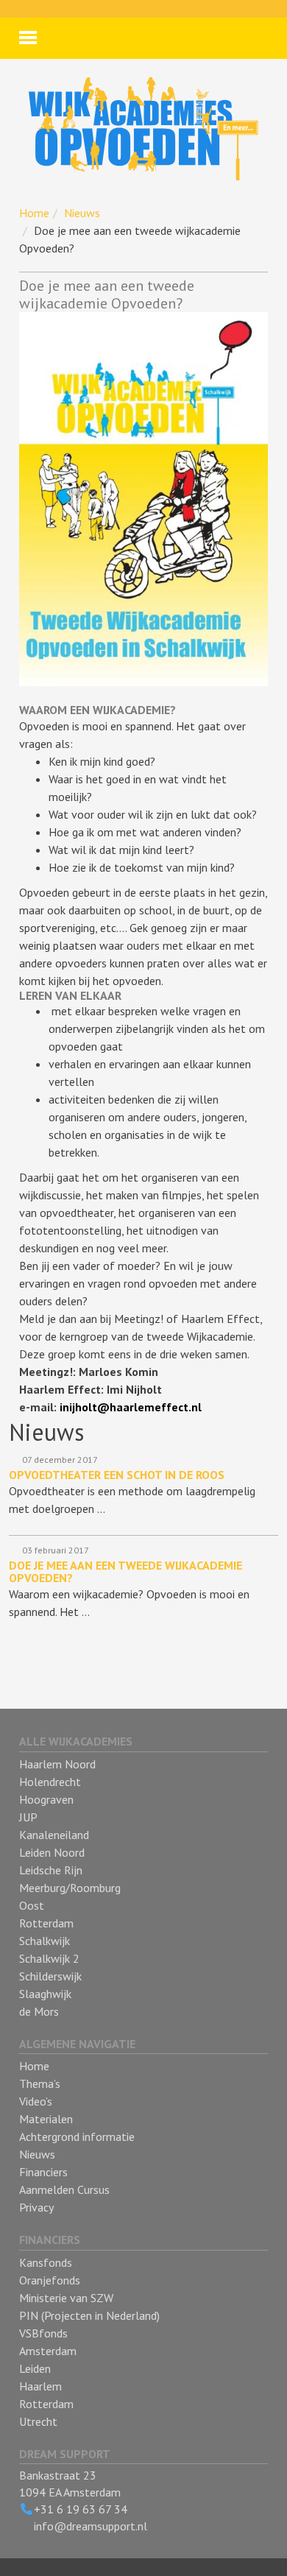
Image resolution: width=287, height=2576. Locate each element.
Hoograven (46, 1799)
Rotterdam (46, 1923)
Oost (32, 1905)
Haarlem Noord (57, 1764)
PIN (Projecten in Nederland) (89, 2315)
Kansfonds (46, 2262)
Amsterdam (48, 2351)
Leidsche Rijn (51, 1870)
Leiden (35, 2368)
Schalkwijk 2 (49, 1958)
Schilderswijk (50, 1976)
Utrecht (38, 2421)
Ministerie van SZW (66, 2298)
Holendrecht (50, 1782)
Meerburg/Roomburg (70, 1888)
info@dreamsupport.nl (91, 2526)
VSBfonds (43, 2333)
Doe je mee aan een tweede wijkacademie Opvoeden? (125, 1572)
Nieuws (82, 213)
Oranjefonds (50, 2280)
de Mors (39, 2011)
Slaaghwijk (45, 1994)
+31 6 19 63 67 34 (81, 2509)
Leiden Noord (52, 1852)
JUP (28, 1817)
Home (34, 213)
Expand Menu (28, 38)
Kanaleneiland (54, 1835)
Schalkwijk (45, 1941)
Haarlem (40, 2386)
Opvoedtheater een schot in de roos (117, 1475)
